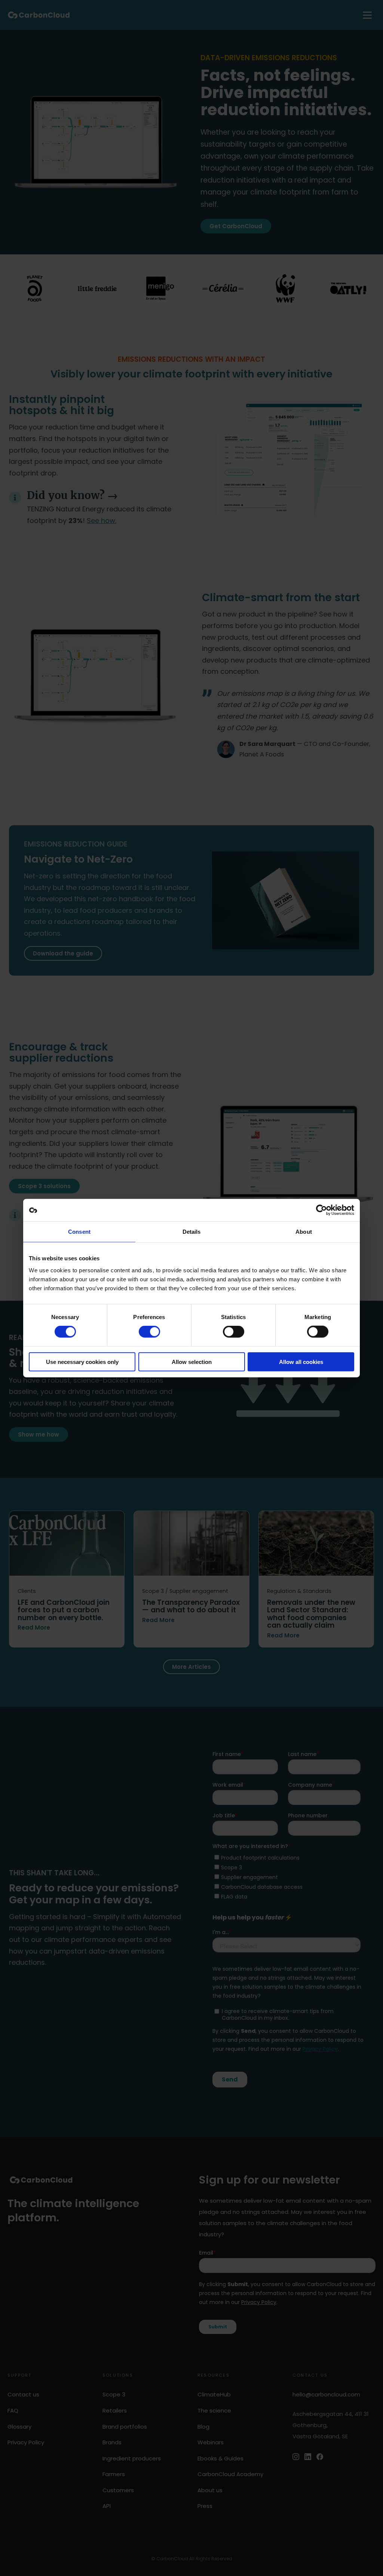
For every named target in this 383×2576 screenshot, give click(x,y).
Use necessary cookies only (82, 1362)
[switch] (149, 1332)
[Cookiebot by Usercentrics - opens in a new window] (321, 1210)
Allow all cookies (301, 1362)
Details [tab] (192, 1232)
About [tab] (304, 1232)
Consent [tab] (79, 1232)
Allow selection (192, 1362)
